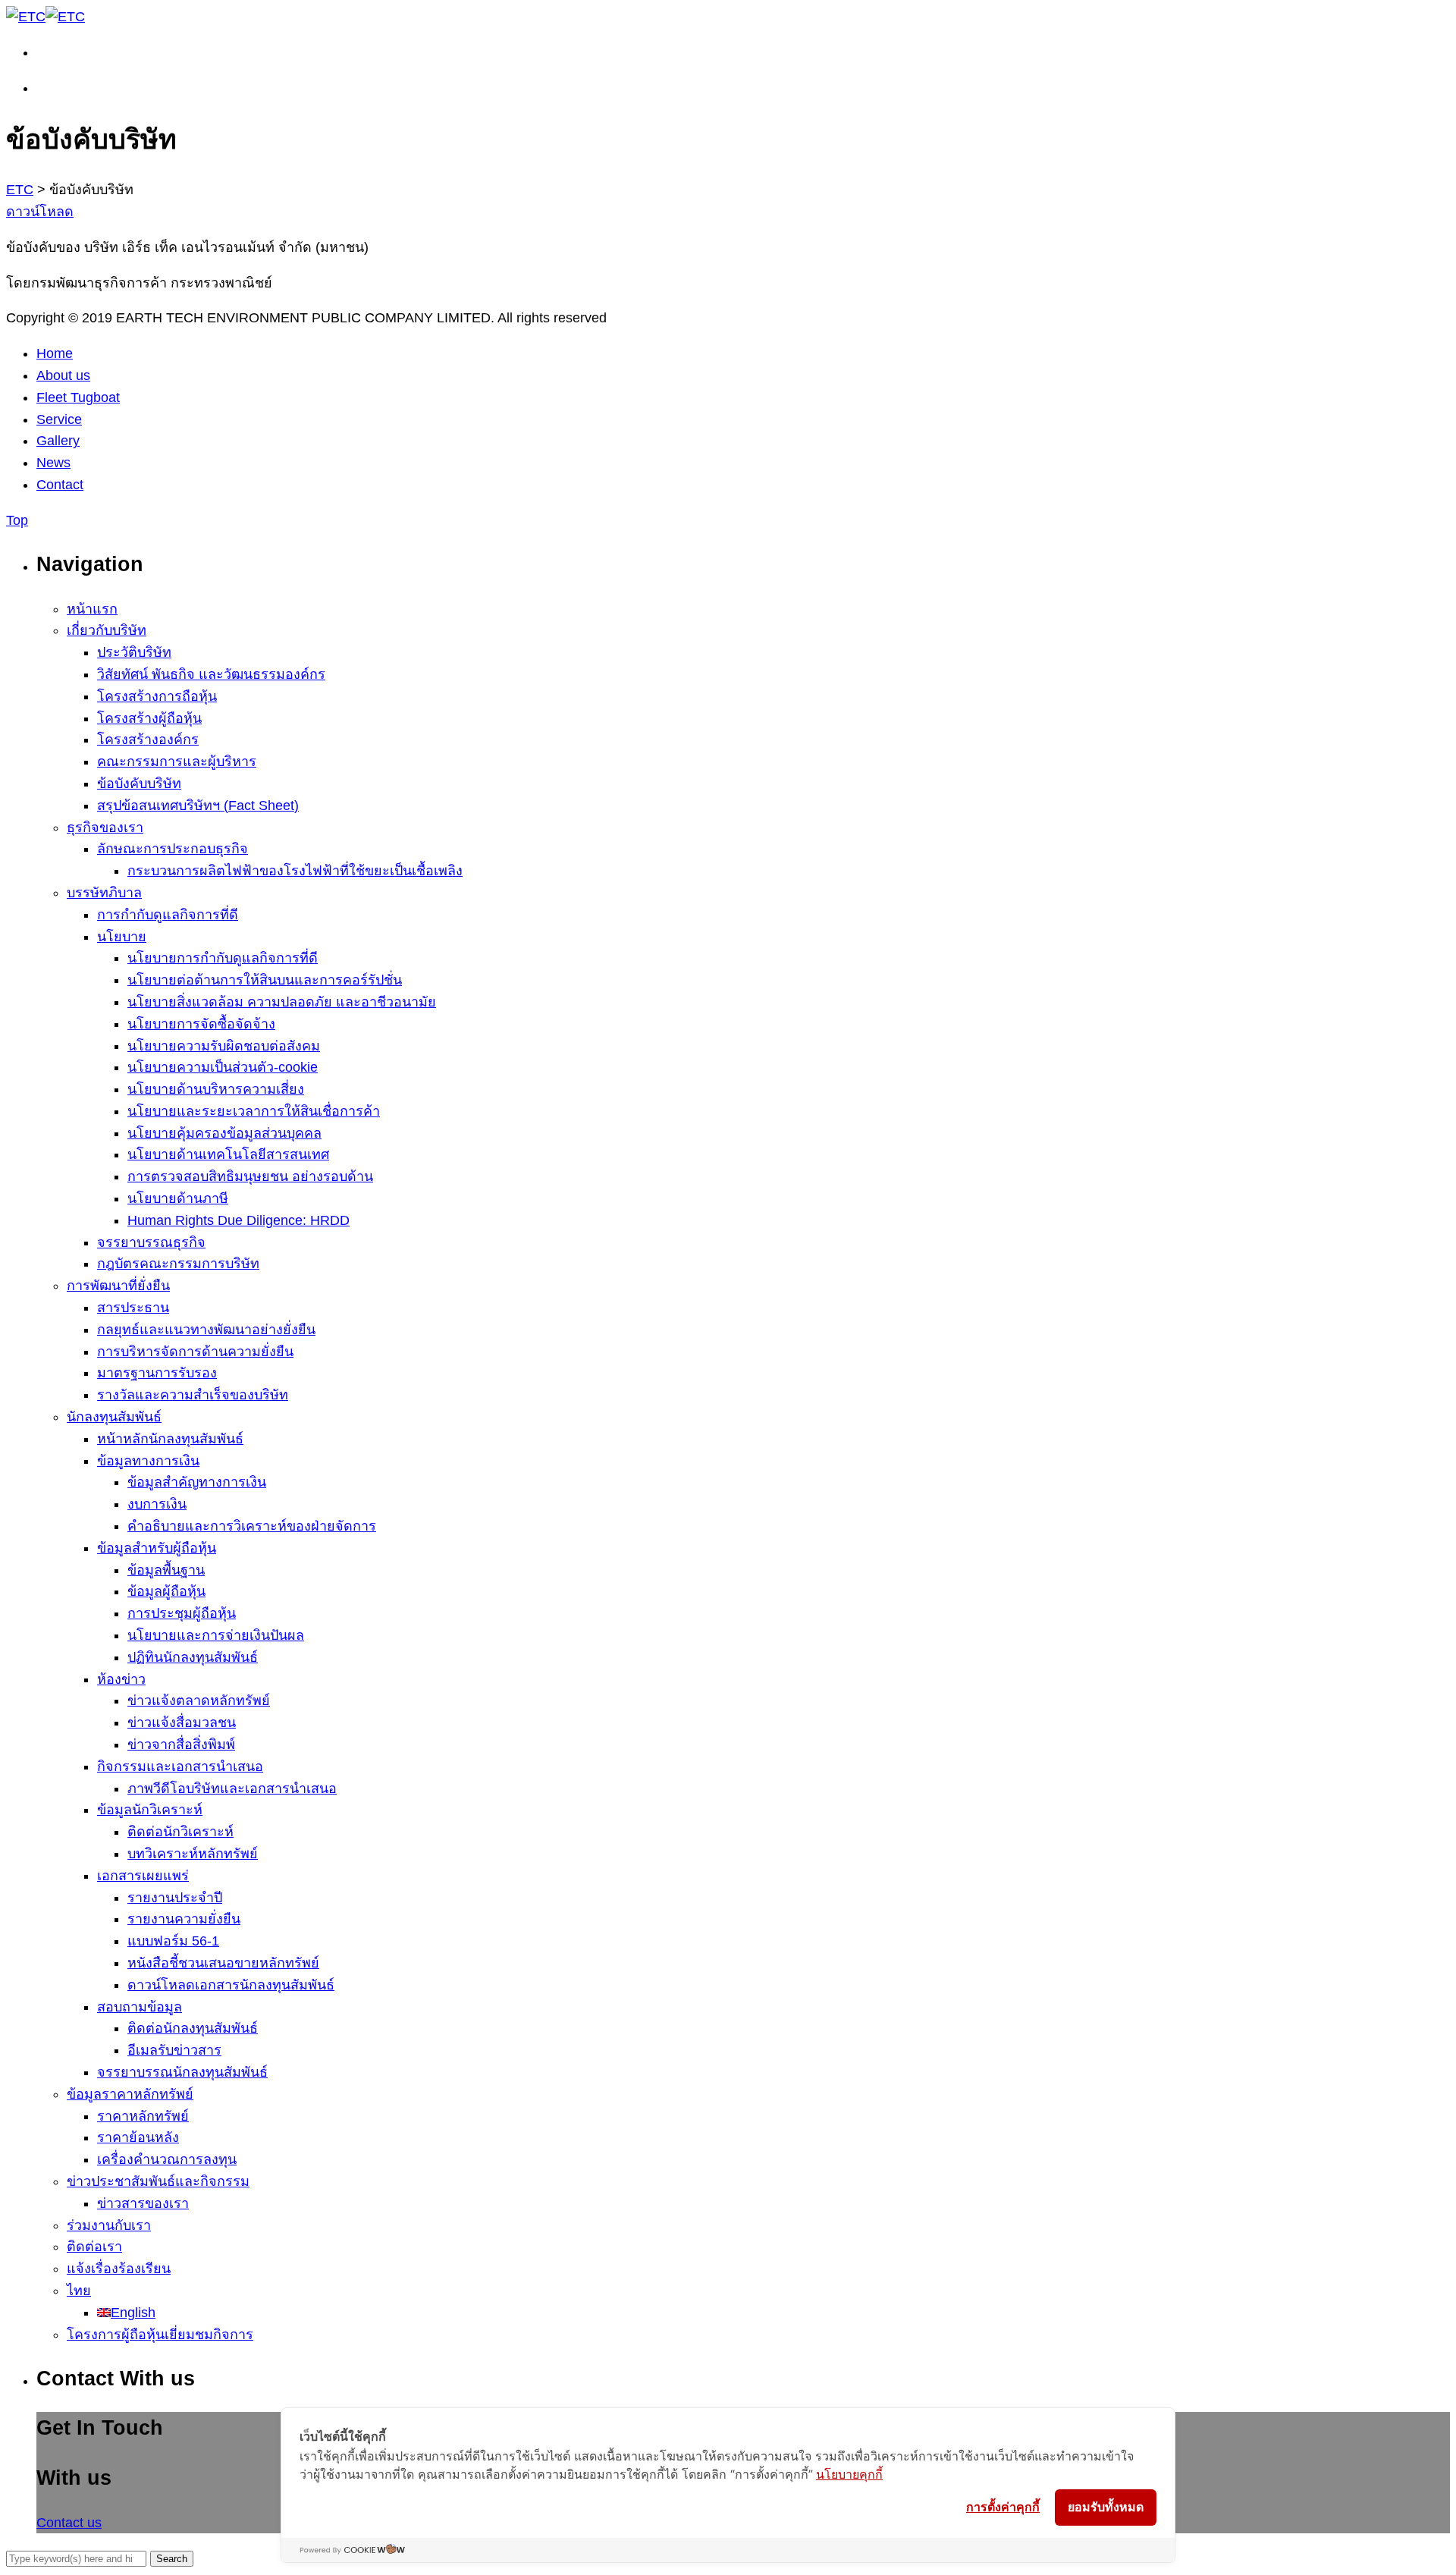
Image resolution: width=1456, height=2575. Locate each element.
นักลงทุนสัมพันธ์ (114, 1417)
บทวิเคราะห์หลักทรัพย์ (193, 1854)
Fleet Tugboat (78, 397)
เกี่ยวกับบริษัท (107, 630)
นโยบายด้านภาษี (178, 1198)
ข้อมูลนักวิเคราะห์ (150, 1810)
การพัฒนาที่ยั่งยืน (118, 1286)
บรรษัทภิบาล (104, 893)
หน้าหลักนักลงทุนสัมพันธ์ (170, 1439)
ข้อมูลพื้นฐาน (166, 1570)
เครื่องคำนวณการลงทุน (167, 2159)
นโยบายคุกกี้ (849, 2474)
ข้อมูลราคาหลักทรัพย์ (130, 2094)
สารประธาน (133, 1308)
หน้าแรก (92, 609)
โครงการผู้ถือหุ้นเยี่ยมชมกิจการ (160, 2335)
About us (63, 375)
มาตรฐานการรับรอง (157, 1373)
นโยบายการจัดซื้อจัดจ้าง (201, 1024)
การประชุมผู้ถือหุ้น (182, 1613)
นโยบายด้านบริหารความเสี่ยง (216, 1089)
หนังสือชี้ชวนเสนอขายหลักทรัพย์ (223, 1963)
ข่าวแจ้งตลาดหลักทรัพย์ (199, 1700)
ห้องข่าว (121, 1679)
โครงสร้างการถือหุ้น (157, 696)
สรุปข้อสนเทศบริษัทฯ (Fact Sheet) (198, 805)
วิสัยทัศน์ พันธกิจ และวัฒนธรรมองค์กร (211, 674)
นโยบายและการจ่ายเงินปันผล (216, 1635)
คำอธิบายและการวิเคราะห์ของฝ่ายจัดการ (252, 1526)
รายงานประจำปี (175, 1898)
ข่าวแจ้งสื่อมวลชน (182, 1722)
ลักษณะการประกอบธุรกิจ (173, 849)
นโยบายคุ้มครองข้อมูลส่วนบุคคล (224, 1133)
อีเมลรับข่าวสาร (174, 2050)
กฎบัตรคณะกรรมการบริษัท (178, 1264)
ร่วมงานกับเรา (109, 2225)
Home (55, 353)
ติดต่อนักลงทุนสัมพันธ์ (193, 2028)
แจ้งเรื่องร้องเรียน (119, 2269)
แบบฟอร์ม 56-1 (173, 1941)
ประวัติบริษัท (134, 652)
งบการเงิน (157, 1504)
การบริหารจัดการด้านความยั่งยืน (195, 1352)
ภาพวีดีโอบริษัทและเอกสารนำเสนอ (232, 1788)
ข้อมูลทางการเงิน (148, 1461)
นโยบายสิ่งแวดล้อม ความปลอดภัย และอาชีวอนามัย (282, 1002)
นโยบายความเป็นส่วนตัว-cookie (223, 1067)
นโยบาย (122, 937)
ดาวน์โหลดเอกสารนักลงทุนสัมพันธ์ (231, 1985)
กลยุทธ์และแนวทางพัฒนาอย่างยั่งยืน (206, 1330)
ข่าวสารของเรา (143, 2203)
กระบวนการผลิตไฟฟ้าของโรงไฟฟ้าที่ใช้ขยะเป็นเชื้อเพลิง (295, 871)
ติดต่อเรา (94, 2247)
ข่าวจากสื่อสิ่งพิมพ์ (181, 1744)
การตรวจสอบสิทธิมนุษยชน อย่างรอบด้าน (250, 1176)
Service (59, 419)
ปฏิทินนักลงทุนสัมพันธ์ (193, 1657)
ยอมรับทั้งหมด (1106, 2507)
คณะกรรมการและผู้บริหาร (177, 762)
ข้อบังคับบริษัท (139, 783)
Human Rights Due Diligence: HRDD (238, 1220)
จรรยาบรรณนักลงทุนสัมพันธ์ (182, 2072)
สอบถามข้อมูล (140, 2007)
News (53, 463)
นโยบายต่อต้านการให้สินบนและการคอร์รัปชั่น (265, 980)
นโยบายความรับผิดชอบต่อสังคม (224, 1046)
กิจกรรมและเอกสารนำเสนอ (180, 1766)
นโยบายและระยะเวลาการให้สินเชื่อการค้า (254, 1111)
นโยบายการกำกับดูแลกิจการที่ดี (223, 958)
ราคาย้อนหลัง (138, 2137)
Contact (60, 485)
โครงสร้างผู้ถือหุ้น (149, 718)
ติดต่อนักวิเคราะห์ (180, 1832)
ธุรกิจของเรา (105, 827)
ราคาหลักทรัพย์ (143, 2116)
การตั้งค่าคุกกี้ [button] (1003, 2507)
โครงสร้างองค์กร (148, 740)
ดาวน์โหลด (40, 212)
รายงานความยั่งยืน (184, 1919)
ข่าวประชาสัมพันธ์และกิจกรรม (158, 2181)
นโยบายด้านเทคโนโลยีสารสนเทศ (228, 1154)
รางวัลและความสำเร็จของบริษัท (193, 1395)
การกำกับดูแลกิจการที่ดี (168, 915)
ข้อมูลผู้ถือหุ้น (166, 1591)
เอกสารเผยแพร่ (143, 1876)
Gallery (58, 441)
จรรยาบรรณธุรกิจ (151, 1242)
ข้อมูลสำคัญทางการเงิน (197, 1482)
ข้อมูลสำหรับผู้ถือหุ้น (157, 1548)
